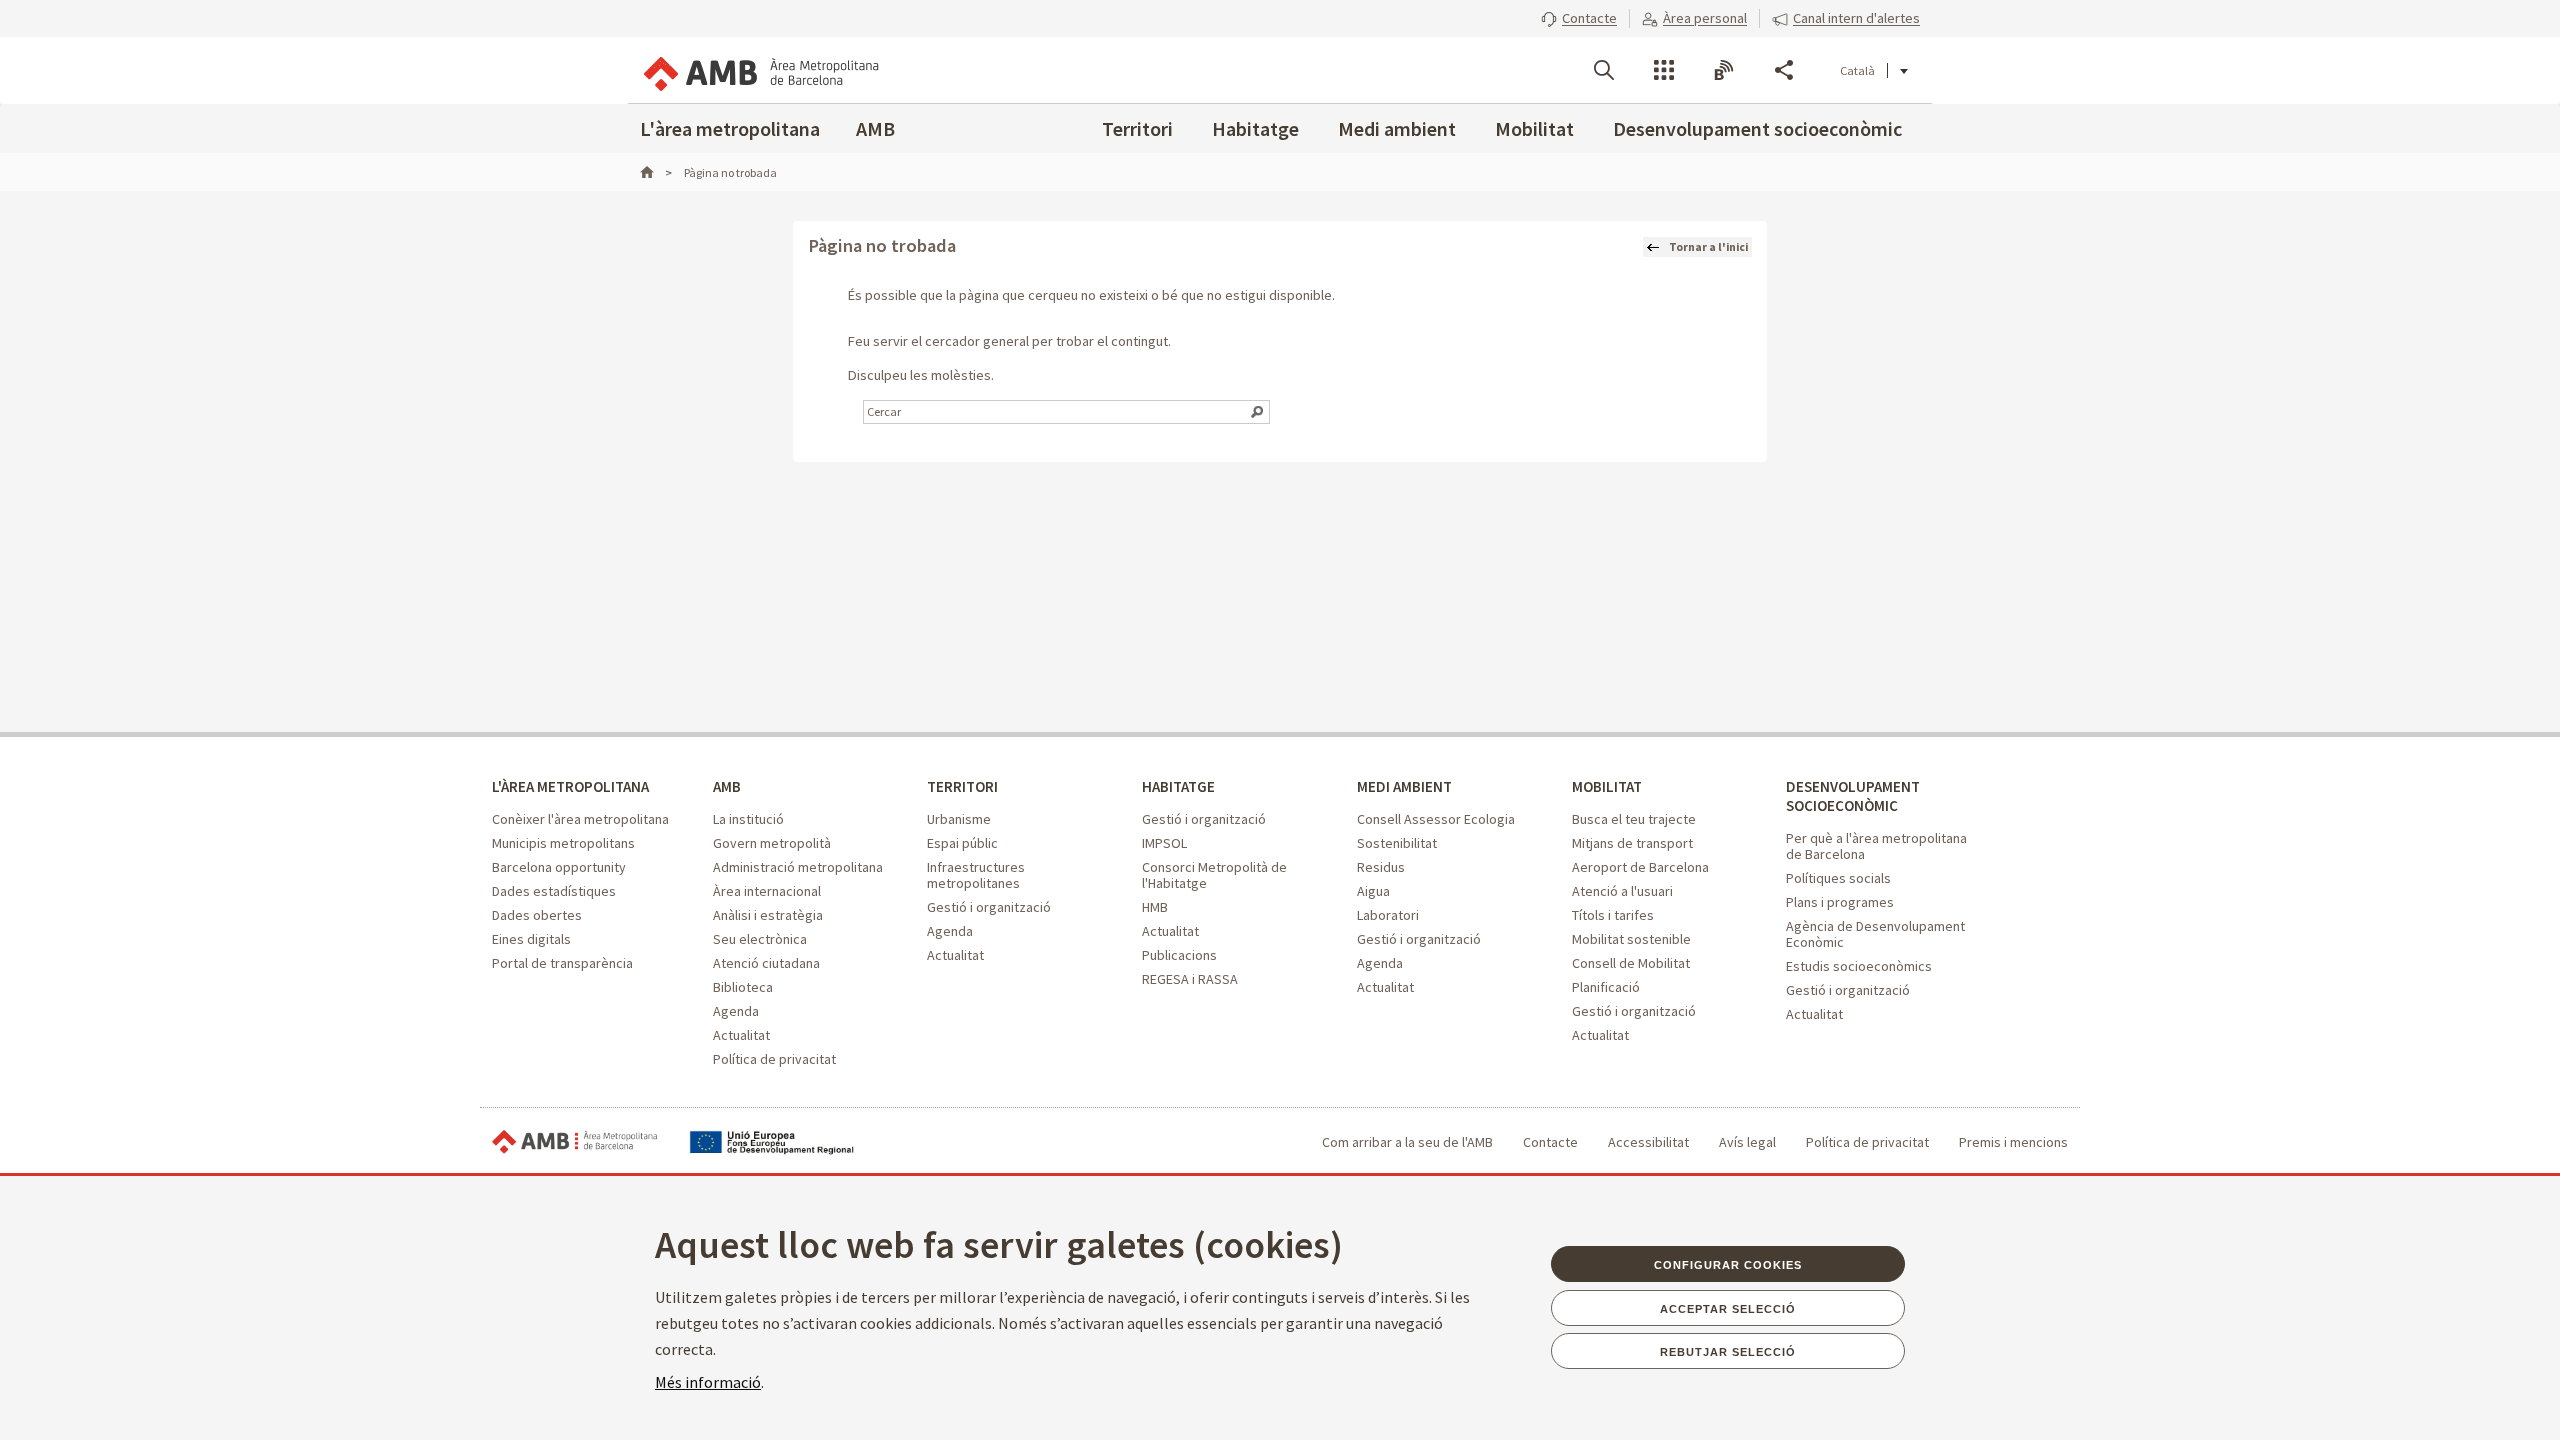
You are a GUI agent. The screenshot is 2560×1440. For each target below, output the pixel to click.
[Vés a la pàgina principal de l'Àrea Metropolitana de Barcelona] (760, 70)
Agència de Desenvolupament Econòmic (1875, 934)
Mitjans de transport (1632, 843)
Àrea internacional (767, 891)
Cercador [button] (1604, 70)
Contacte (1550, 1142)
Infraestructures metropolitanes (976, 875)
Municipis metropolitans (563, 843)
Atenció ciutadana (766, 963)
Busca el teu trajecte (1634, 819)
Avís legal (1747, 1142)
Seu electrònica (760, 939)
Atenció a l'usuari (1622, 891)
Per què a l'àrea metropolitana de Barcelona (1876, 846)
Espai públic (962, 843)
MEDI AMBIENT (1404, 786)
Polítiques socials (1838, 878)
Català (1857, 70)
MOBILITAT (1607, 786)
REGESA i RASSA (1190, 979)
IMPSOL (1164, 843)
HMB (1155, 907)
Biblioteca (743, 987)
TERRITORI (962, 786)
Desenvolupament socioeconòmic (1757, 128)
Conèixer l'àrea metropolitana (580, 819)
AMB (875, 128)
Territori (1137, 128)
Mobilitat (1534, 128)
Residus (1381, 867)
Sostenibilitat (1397, 843)
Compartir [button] (1784, 70)
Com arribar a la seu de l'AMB (1407, 1142)
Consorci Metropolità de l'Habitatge (1214, 875)
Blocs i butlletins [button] (1724, 70)
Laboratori (1388, 915)
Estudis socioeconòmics (1859, 966)
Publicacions (1179, 955)
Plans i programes (1840, 902)
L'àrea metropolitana (730, 128)
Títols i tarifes (1613, 915)
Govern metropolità (772, 843)
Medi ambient (1397, 128)
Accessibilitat (1648, 1142)
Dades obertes (537, 915)
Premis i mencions (2013, 1142)
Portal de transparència (562, 963)
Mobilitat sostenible (1631, 939)
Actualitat (741, 1035)
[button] (1579, 18)
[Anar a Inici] (656, 172)
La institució (748, 819)
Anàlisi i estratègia (768, 915)
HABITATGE (1178, 786)
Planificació (1606, 987)
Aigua (1373, 891)
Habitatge (1255, 128)
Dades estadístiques (554, 891)
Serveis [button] (1664, 70)
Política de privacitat (774, 1059)
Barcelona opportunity (559, 867)
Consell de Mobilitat (1631, 963)
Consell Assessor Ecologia (1436, 819)
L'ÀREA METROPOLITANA (570, 786)
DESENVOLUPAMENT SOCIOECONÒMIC (1853, 796)
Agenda (736, 1011)
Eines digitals (531, 939)
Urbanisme (959, 819)
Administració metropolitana (798, 867)
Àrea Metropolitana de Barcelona (574, 1142)
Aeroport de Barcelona (1640, 867)
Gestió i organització (989, 907)
